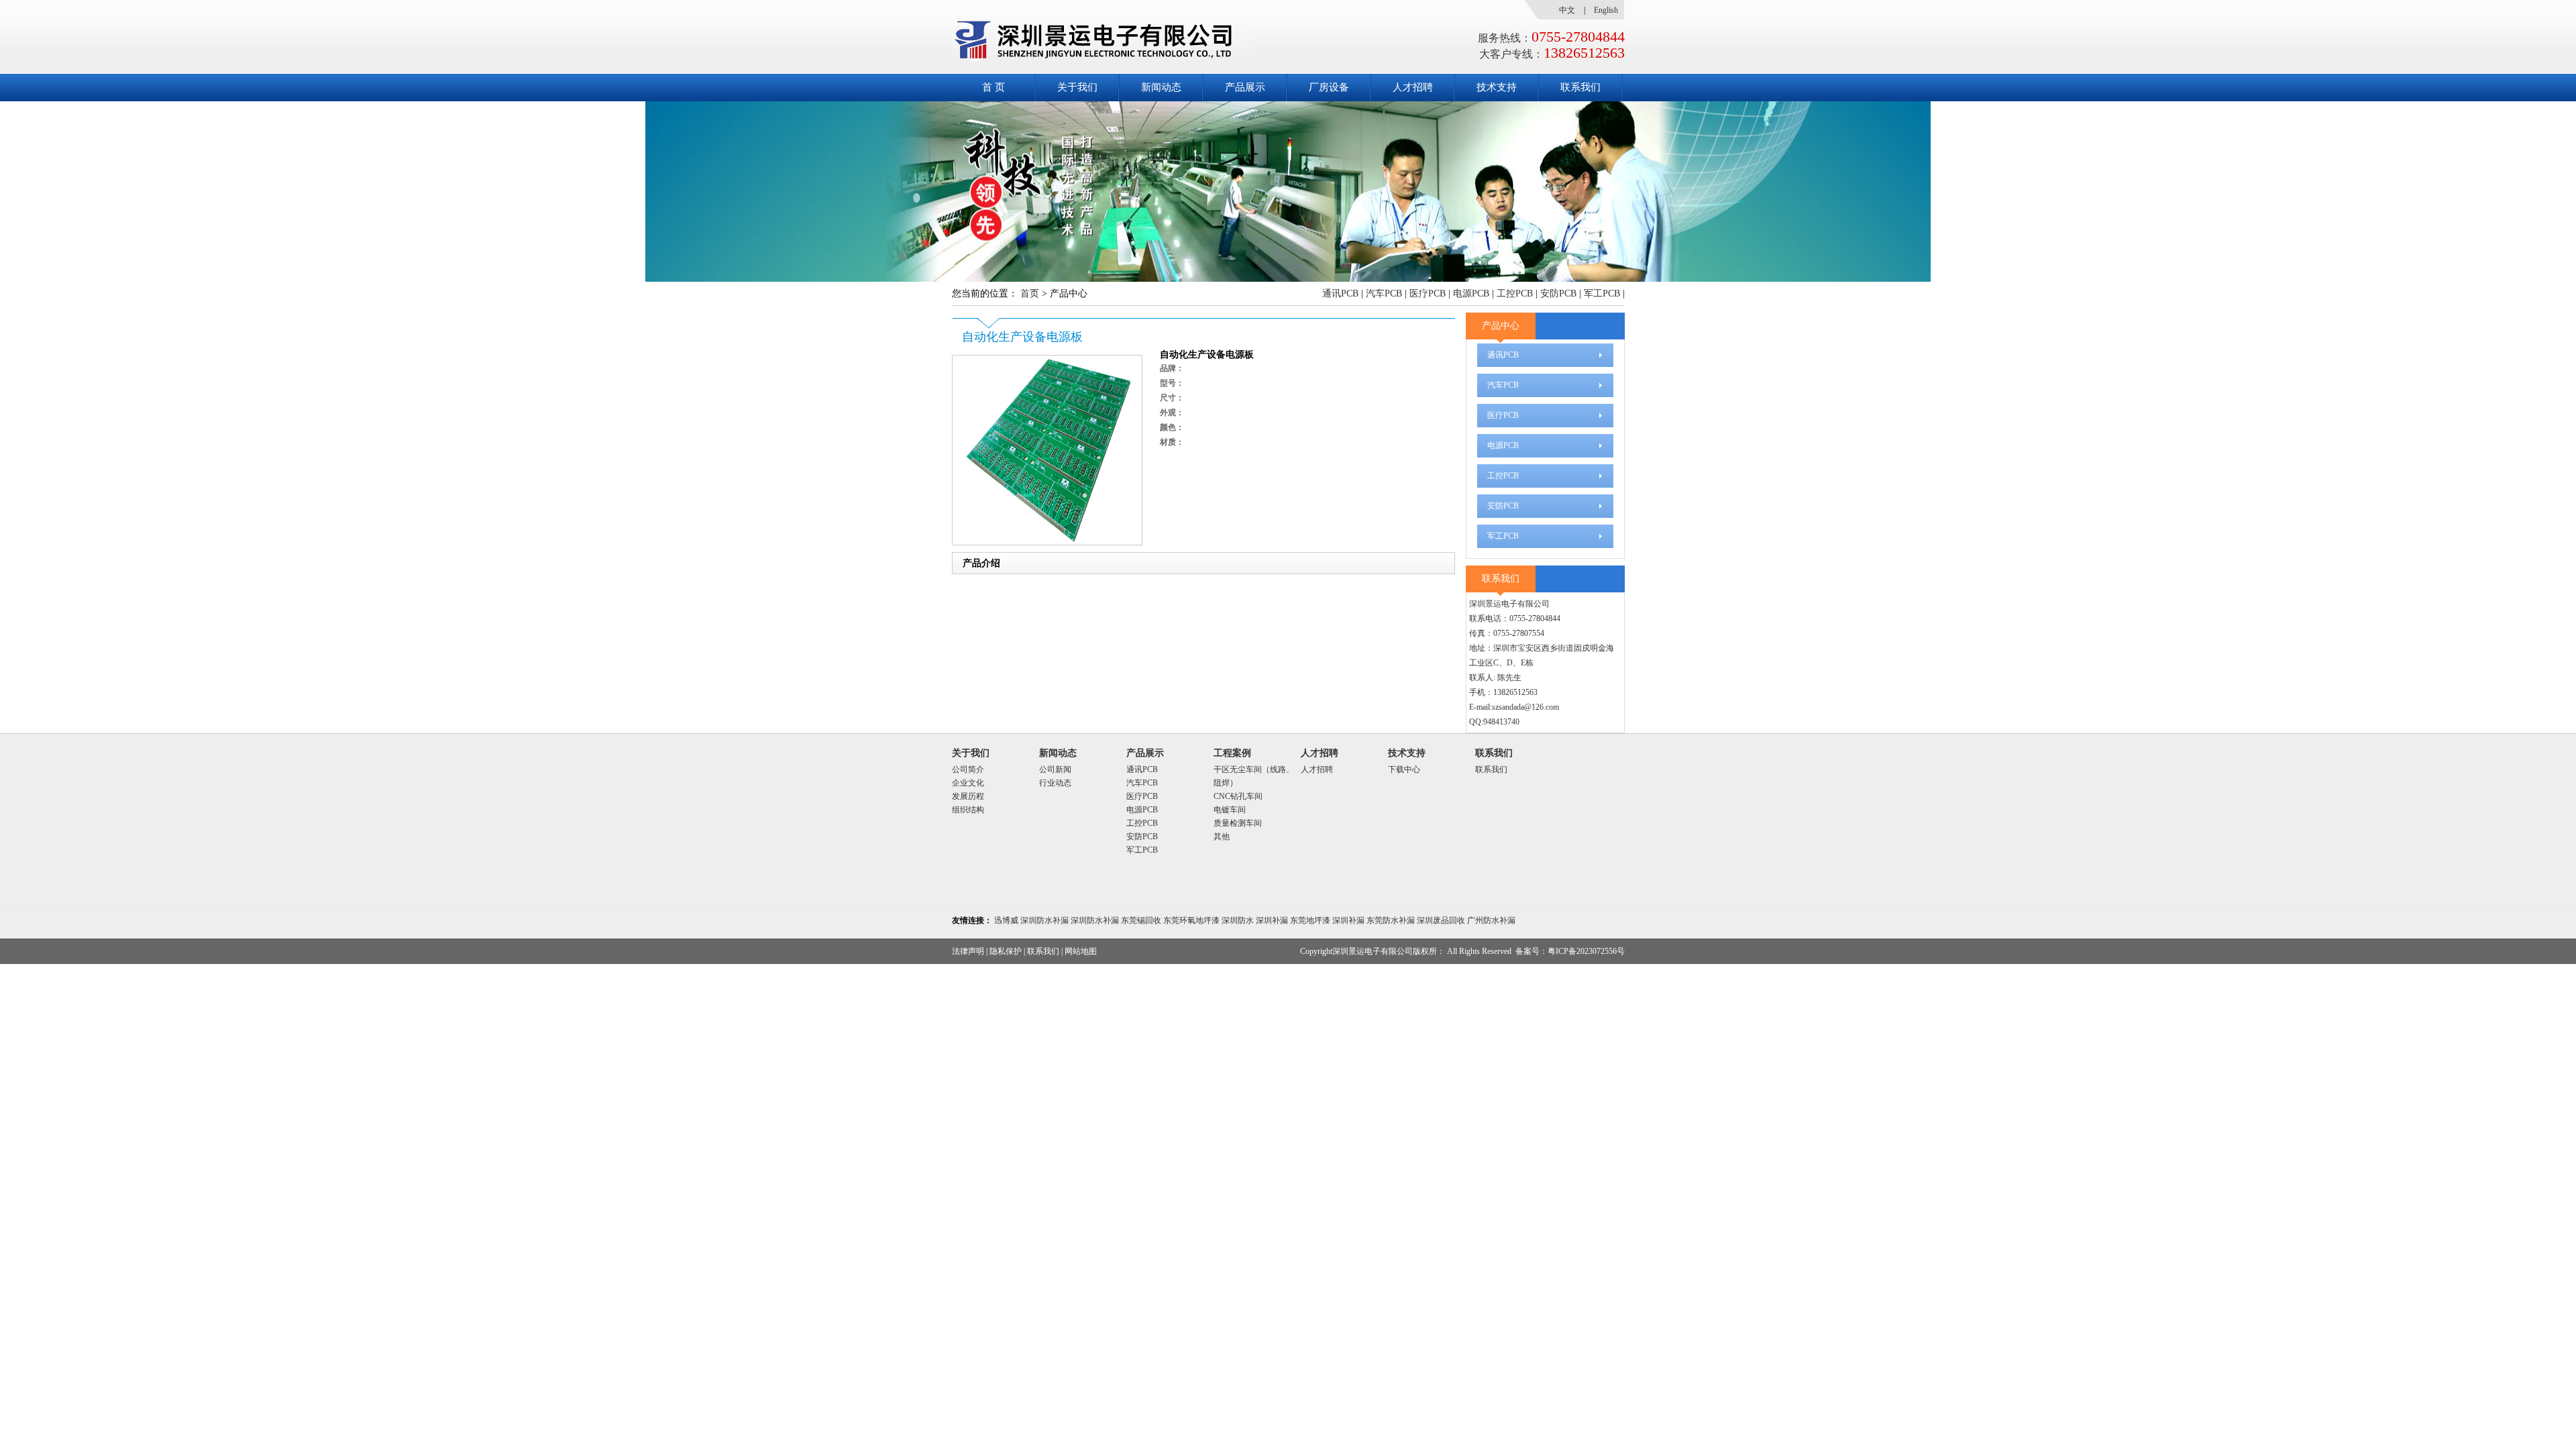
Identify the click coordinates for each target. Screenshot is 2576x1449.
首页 (1030, 293)
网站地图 (1081, 951)
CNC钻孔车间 (1238, 796)
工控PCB (1515, 293)
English (1606, 10)
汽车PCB (1384, 293)
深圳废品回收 (1441, 920)
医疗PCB (1428, 293)
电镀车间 (1230, 810)
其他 (1222, 837)
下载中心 (1404, 769)
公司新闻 (1055, 769)
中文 (1567, 10)
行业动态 (1055, 783)
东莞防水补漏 (1391, 920)
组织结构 (968, 810)
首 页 (994, 87)
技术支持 (1497, 87)
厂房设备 (1329, 87)
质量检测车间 (1238, 823)
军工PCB (1602, 293)
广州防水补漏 (1491, 920)
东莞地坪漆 (1310, 920)
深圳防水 (1238, 920)
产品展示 (1245, 87)
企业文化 (968, 783)
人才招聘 (1413, 87)
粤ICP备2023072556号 (1586, 951)
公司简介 (968, 769)
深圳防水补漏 (1044, 920)
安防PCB (1558, 293)
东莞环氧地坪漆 (1191, 920)
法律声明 (968, 951)
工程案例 (1232, 753)
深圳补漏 (1272, 920)
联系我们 (1580, 87)
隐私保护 (1006, 951)
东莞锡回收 (1141, 920)
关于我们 (1077, 87)
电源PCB (1471, 293)
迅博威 (1006, 920)
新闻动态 (1161, 87)
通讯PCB (1340, 293)
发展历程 (968, 796)
